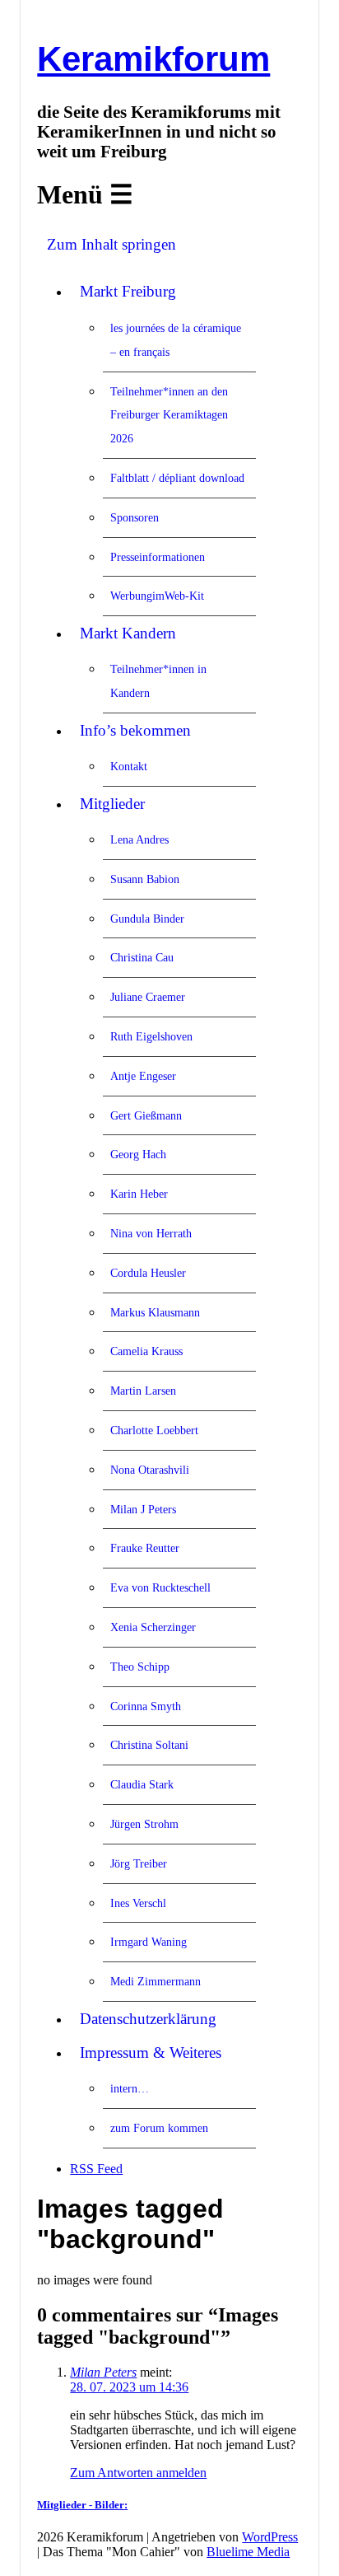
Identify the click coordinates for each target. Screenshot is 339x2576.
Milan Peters (103, 2372)
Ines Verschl (138, 1903)
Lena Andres (139, 839)
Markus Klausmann (155, 1312)
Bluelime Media (248, 2552)
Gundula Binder (147, 919)
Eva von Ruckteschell (160, 1587)
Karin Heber (139, 1194)
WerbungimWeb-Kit (157, 596)
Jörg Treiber (139, 1863)
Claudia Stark (142, 1784)
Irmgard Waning (149, 1942)
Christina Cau (142, 957)
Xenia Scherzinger (153, 1627)
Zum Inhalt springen (111, 244)
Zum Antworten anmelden (138, 2473)
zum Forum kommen (159, 2128)
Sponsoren (135, 517)
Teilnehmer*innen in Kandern (158, 681)
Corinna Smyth (146, 1706)
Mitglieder (112, 804)
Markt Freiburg (128, 291)
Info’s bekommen (135, 730)
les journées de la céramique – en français (176, 340)
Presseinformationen (158, 557)
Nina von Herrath (151, 1233)
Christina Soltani (149, 1745)
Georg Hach (138, 1154)
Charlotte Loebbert (154, 1430)
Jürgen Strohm (144, 1824)
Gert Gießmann (146, 1115)
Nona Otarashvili (150, 1470)
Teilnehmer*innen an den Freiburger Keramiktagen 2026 (169, 415)
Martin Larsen (143, 1391)
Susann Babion (145, 879)
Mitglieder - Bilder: (82, 2505)
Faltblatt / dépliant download (177, 478)
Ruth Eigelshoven (151, 1036)
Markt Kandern (128, 633)
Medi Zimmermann (156, 1981)
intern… (130, 2088)
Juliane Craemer (148, 997)
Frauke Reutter (145, 1548)
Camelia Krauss (146, 1351)
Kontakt (129, 766)
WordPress (270, 2537)
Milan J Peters (143, 1509)
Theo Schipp (140, 1667)
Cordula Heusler (148, 1273)
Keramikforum (153, 59)
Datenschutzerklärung (148, 2019)
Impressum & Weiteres (151, 2052)
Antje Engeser (143, 1076)
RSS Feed (96, 2169)
